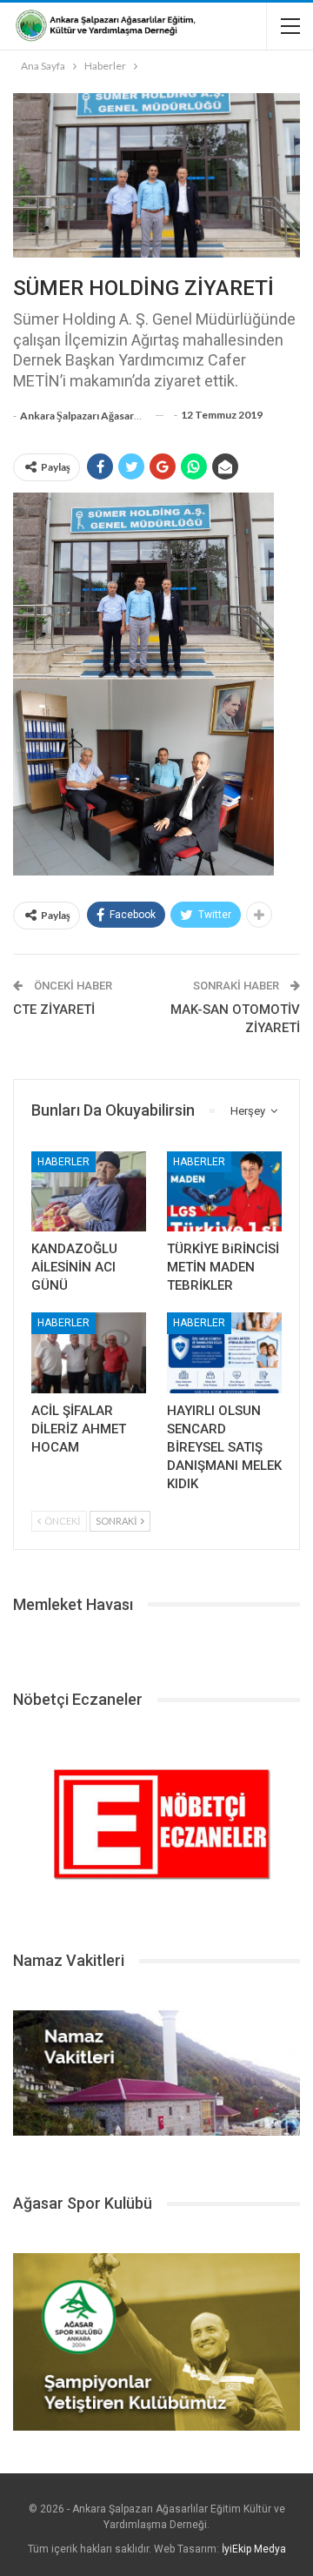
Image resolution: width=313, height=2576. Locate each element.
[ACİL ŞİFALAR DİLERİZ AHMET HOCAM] (89, 1352)
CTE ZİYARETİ (54, 1010)
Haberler (63, 1162)
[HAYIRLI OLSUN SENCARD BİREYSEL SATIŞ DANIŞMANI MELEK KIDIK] (224, 1352)
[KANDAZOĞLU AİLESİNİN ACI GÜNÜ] (89, 1191)
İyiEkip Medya (254, 2549)
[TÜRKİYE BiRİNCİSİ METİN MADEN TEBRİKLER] (224, 1191)
